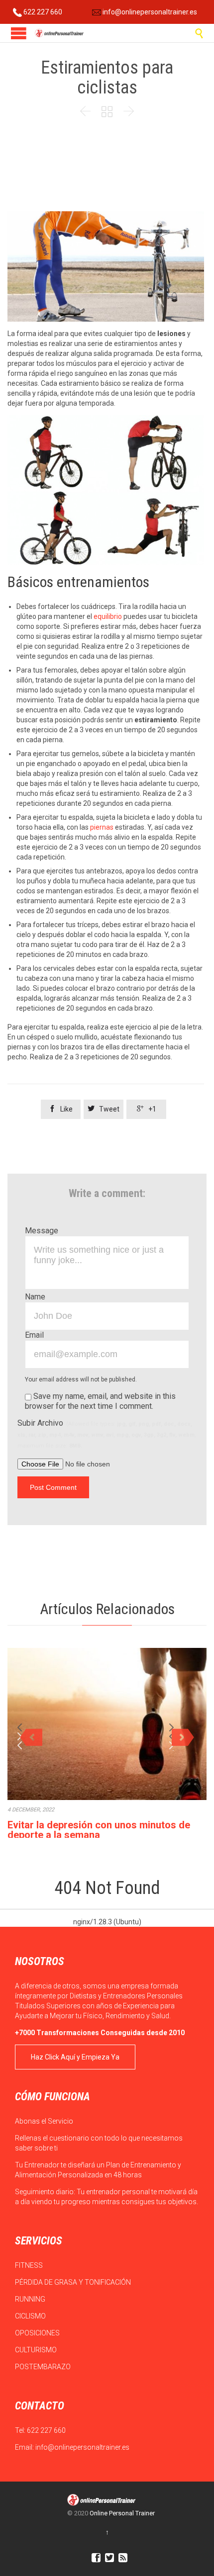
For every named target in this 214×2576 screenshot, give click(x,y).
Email (34, 1335)
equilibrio (108, 616)
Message (42, 1231)
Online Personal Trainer (122, 2513)
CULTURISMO (37, 2350)
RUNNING (31, 2299)
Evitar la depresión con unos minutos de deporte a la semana (99, 1830)
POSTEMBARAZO (44, 2367)
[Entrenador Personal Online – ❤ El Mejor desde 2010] (60, 33)
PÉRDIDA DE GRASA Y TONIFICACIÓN (74, 2282)
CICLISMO (31, 2316)
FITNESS (30, 2265)
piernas (102, 827)
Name (35, 1297)
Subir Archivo (107, 1434)
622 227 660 (42, 12)
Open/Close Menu (19, 33)
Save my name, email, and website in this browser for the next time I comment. (100, 1401)
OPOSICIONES (38, 2333)
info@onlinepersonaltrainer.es (149, 12)
